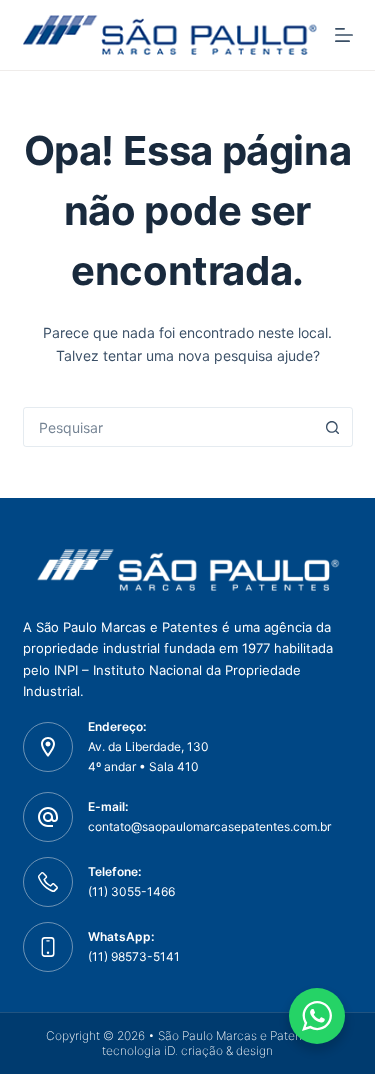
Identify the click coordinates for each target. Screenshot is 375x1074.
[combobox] (169, 427)
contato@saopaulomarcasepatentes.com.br (209, 826)
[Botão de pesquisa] (333, 427)
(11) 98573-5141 (134, 956)
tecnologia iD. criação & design (187, 1050)
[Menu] (344, 35)
